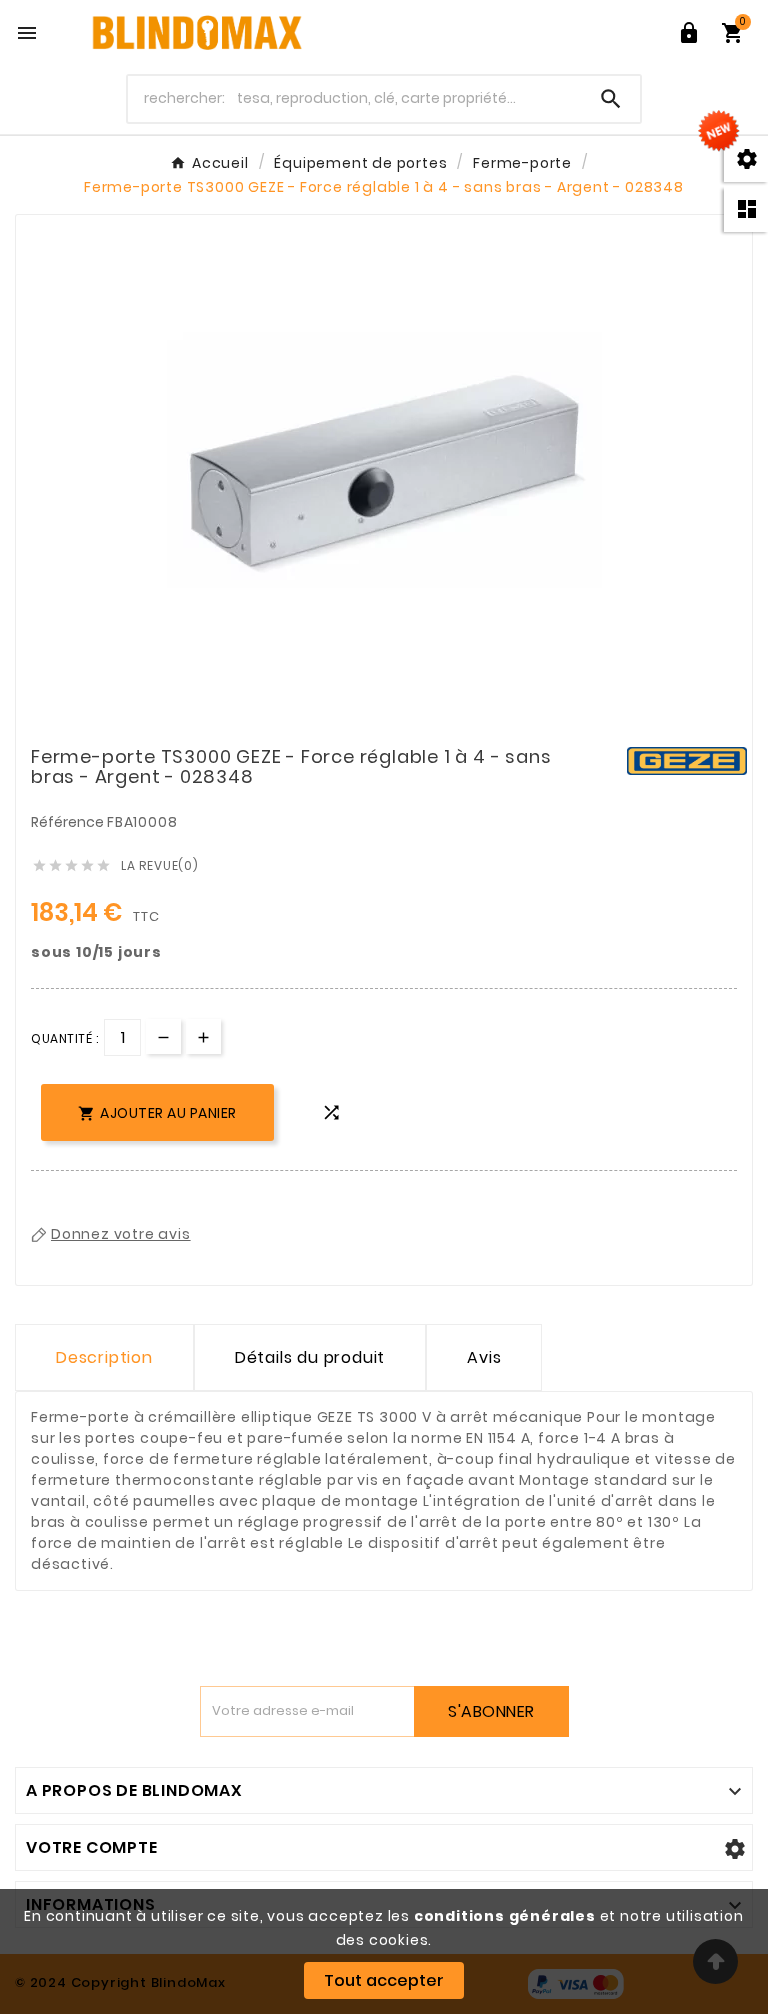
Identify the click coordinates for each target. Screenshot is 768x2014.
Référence (69, 822)
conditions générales (505, 1916)
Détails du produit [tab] (310, 1357)
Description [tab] (104, 1357)
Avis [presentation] (484, 1357)
